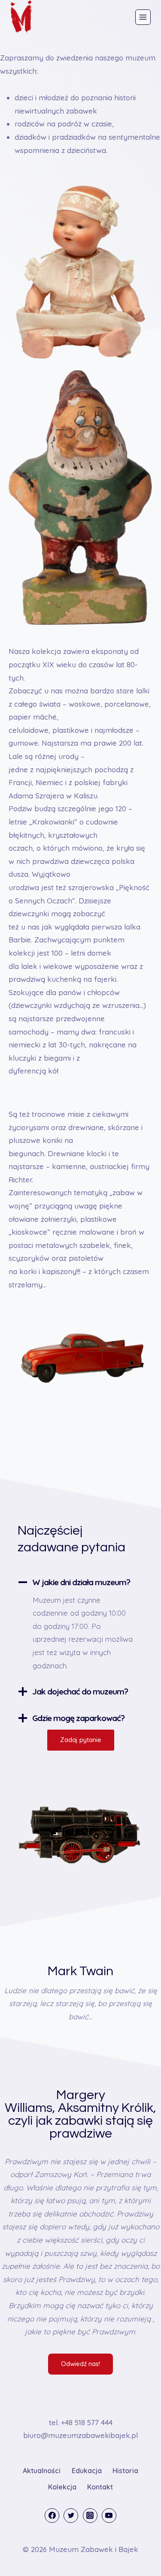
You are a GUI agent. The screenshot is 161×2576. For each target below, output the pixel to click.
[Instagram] (90, 2516)
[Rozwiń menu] (143, 17)
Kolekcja (62, 2487)
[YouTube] (109, 2516)
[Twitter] (71, 2516)
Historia (125, 2471)
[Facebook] (52, 2516)
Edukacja (87, 2471)
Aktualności (42, 2471)
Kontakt (100, 2487)
